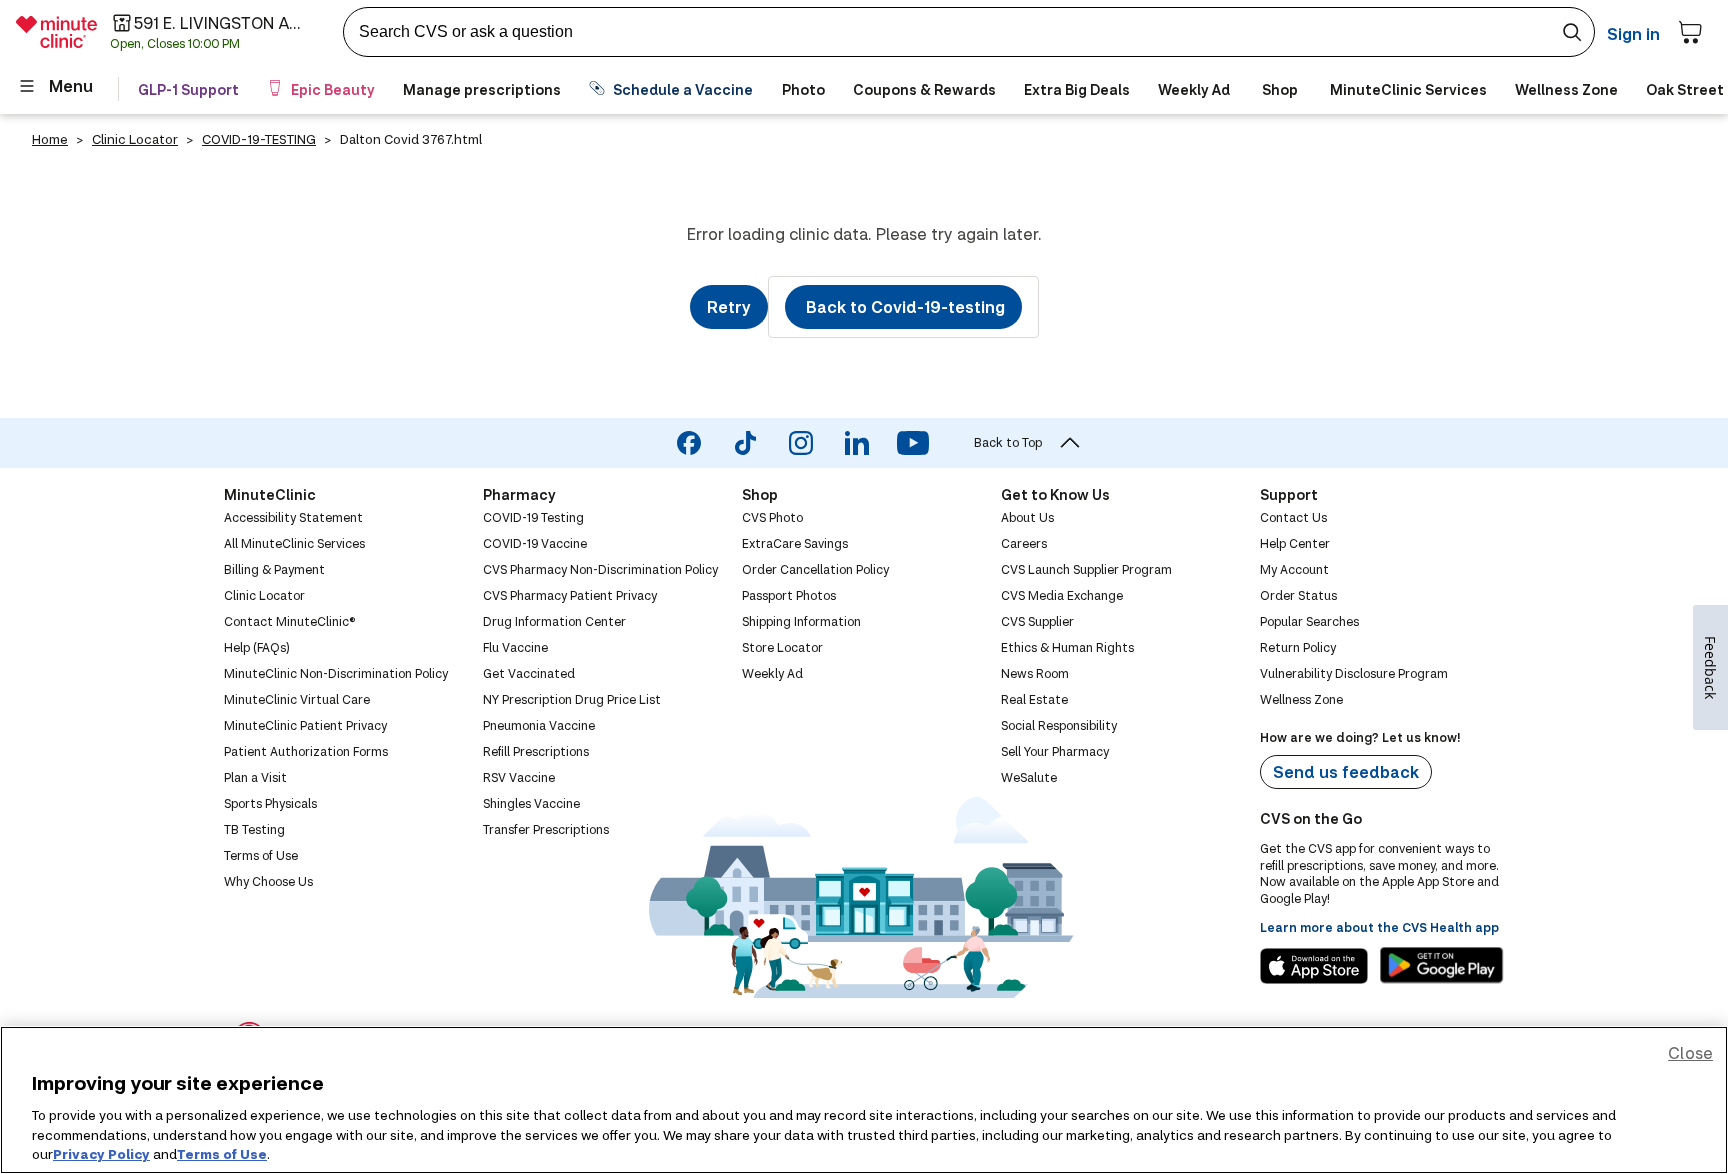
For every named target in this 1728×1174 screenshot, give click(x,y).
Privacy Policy (101, 1153)
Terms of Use (222, 1153)
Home (50, 139)
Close (1690, 1052)
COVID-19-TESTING (259, 139)
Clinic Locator (135, 139)
